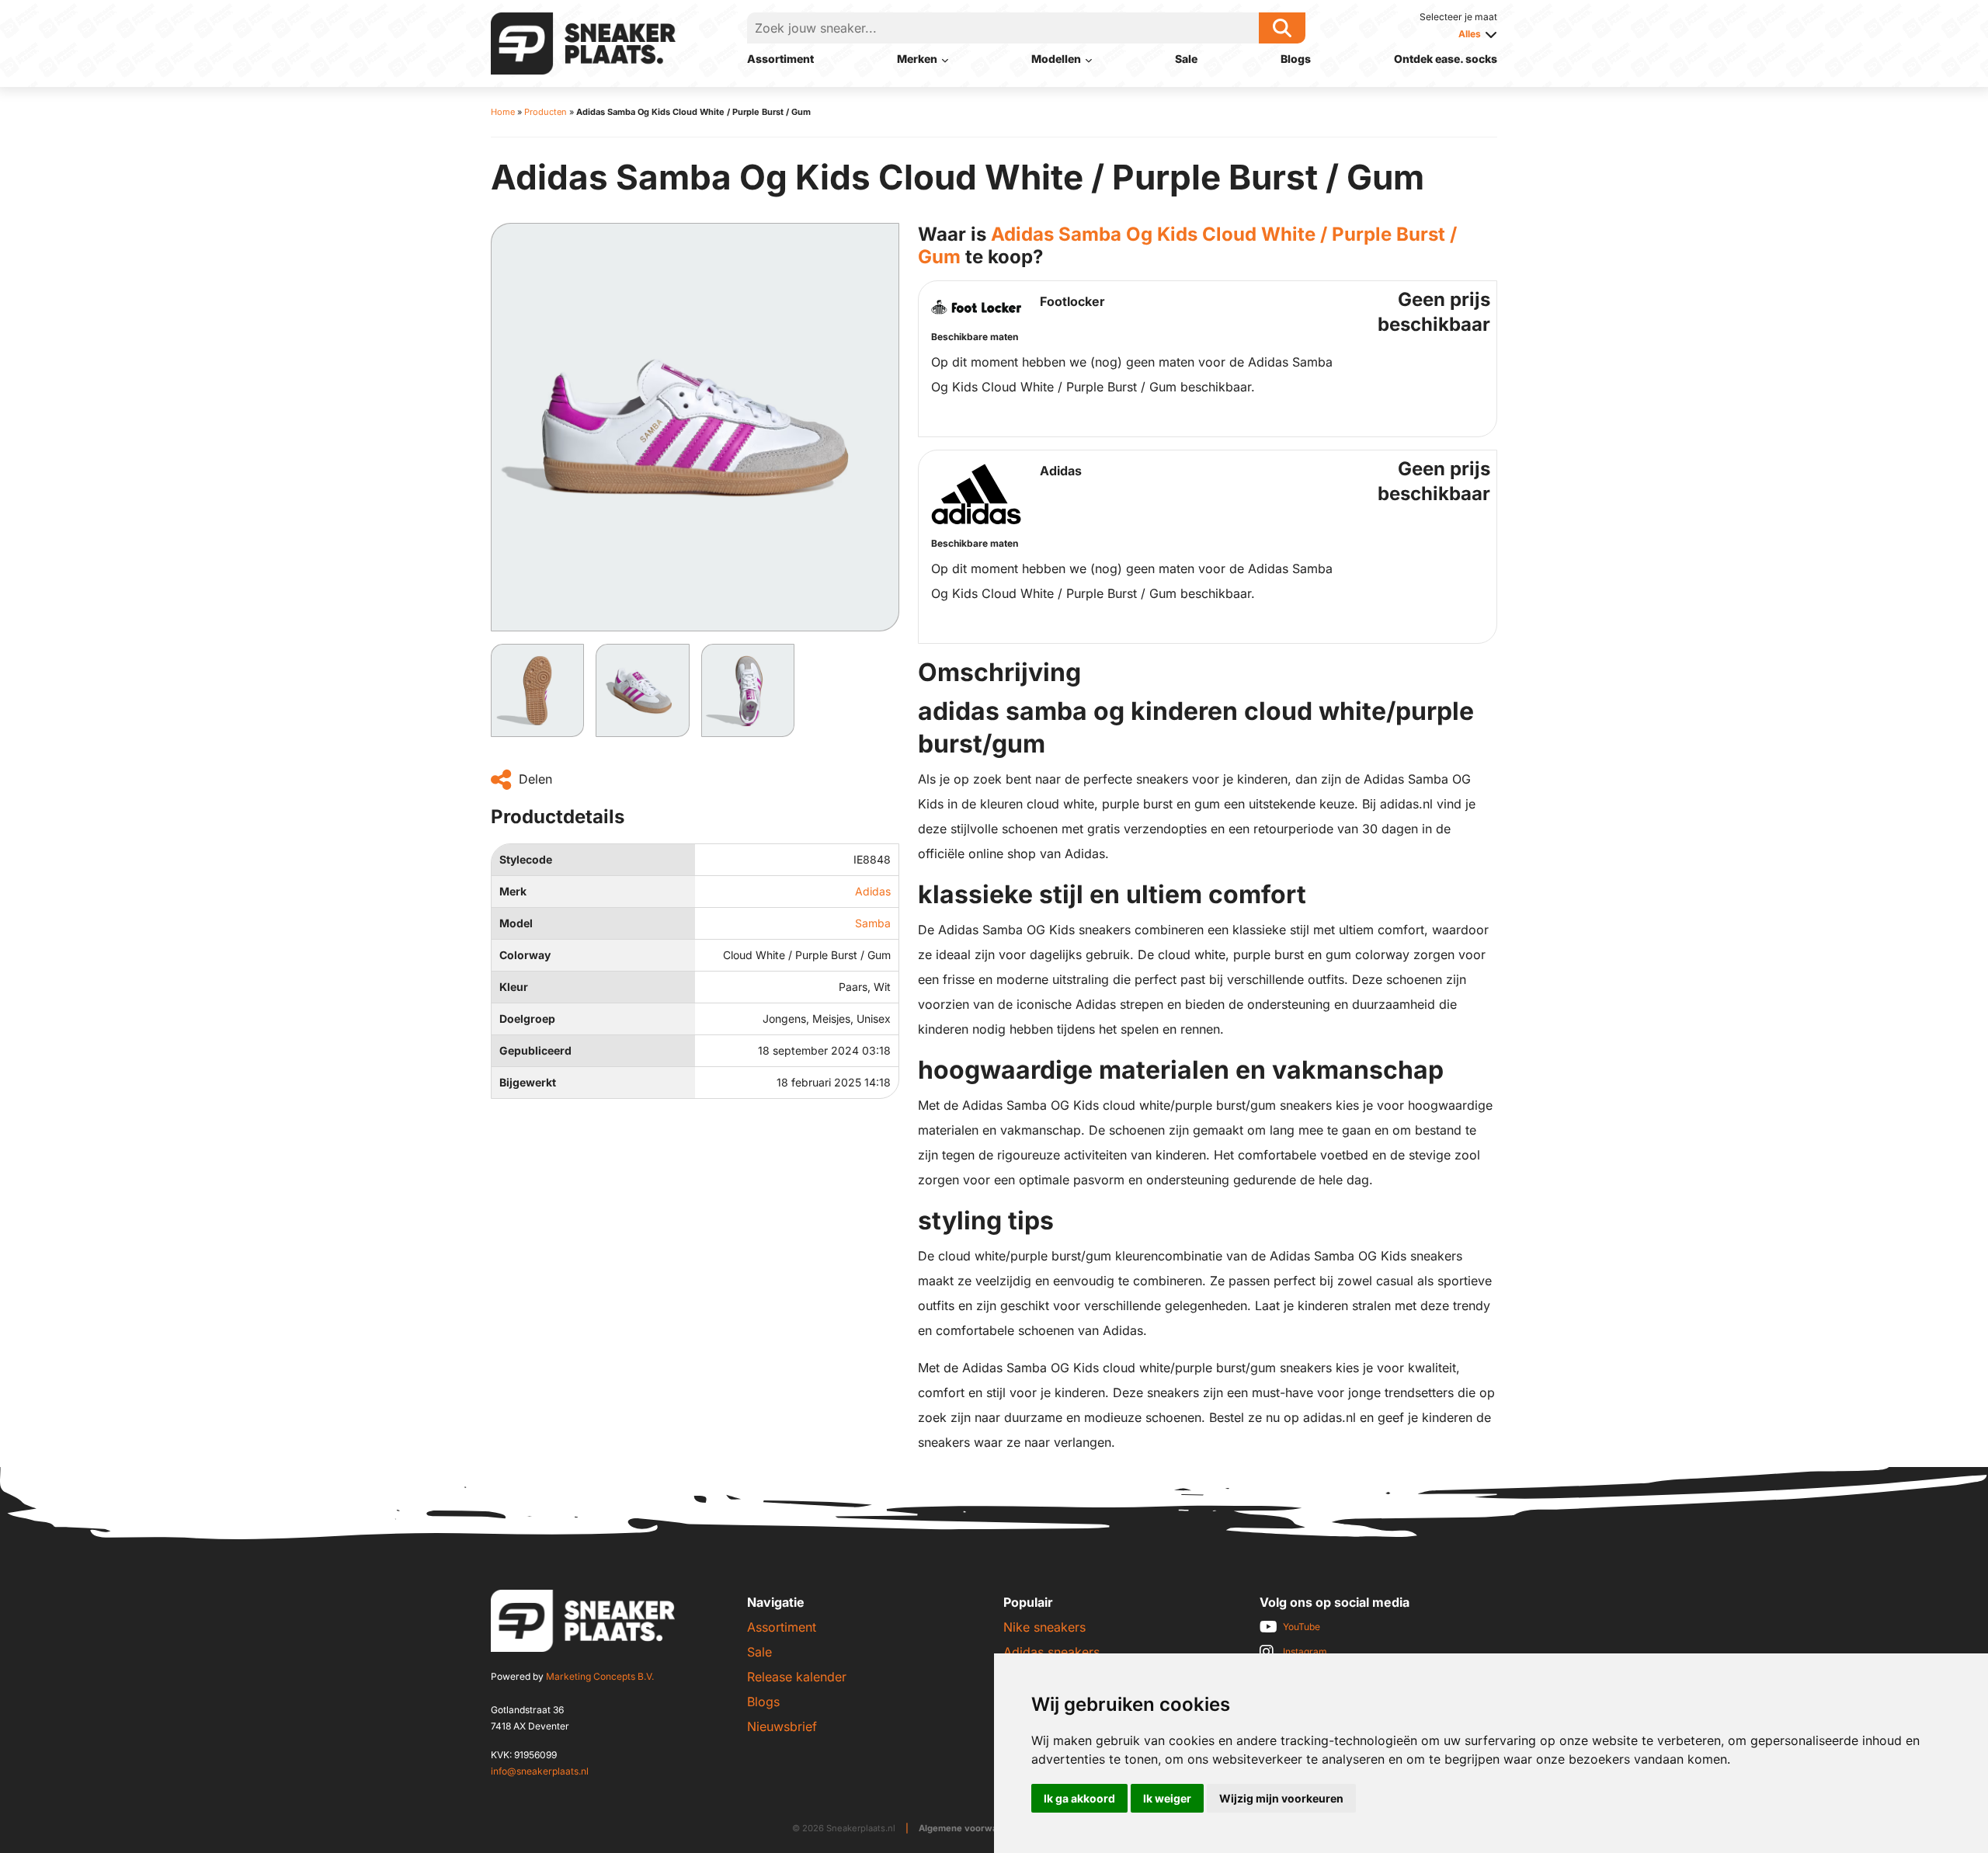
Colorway (525, 955)
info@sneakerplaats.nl (540, 1771)
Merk (513, 891)
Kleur (514, 987)
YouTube (1302, 1627)
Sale (1186, 59)
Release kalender (797, 1677)
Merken (917, 59)
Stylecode (526, 859)
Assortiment (780, 59)
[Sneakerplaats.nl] (583, 42)
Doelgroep (527, 1019)
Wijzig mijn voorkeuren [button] (1281, 1798)
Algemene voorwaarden (971, 1828)
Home (503, 112)
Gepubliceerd (535, 1050)
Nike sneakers (1044, 1627)
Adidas (873, 891)
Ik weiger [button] (1167, 1798)
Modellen (1056, 59)
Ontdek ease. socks (1446, 59)
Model (516, 923)
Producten (546, 112)
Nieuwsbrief (782, 1726)
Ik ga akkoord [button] (1079, 1798)
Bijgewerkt (528, 1082)
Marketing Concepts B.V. (600, 1676)
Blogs (1296, 59)
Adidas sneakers (1051, 1652)
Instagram (1305, 1651)
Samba (873, 923)
